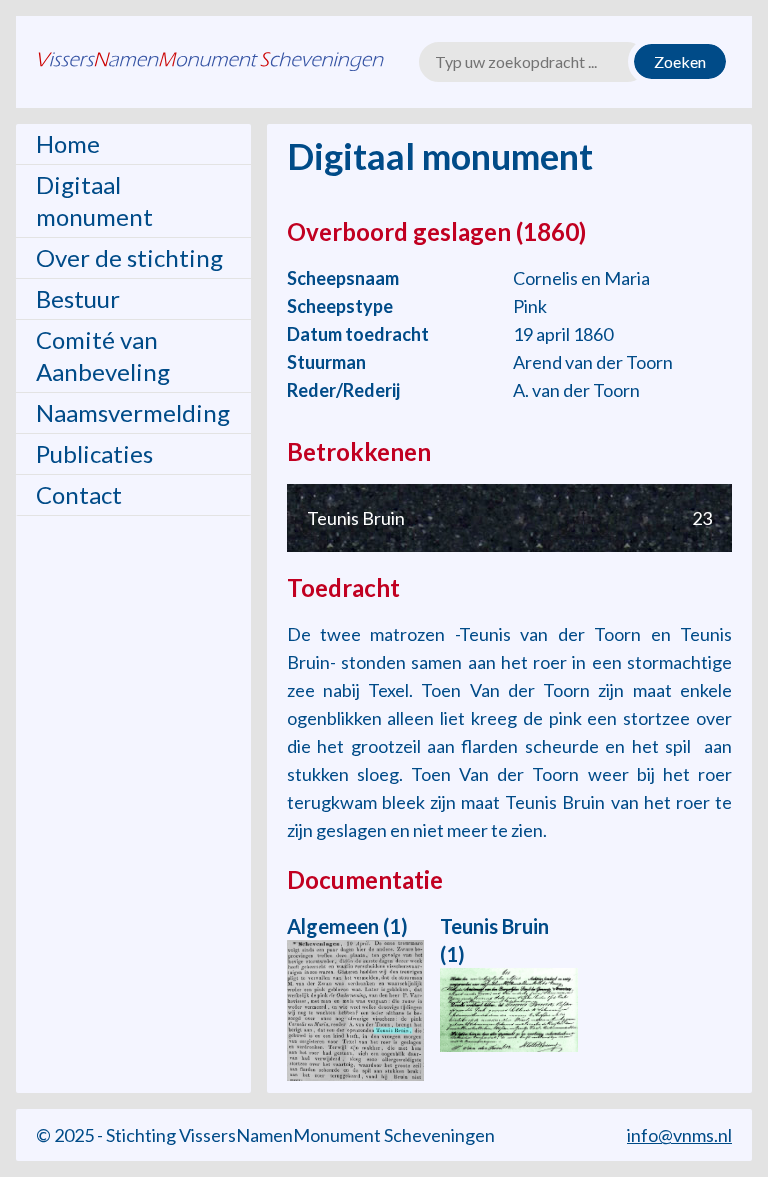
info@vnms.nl (679, 1135)
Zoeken (680, 61)
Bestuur (78, 298)
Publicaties (94, 453)
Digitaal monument (94, 200)
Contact (79, 494)
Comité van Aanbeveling (103, 355)
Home (68, 143)
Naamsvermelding (133, 412)
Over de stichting (129, 257)
